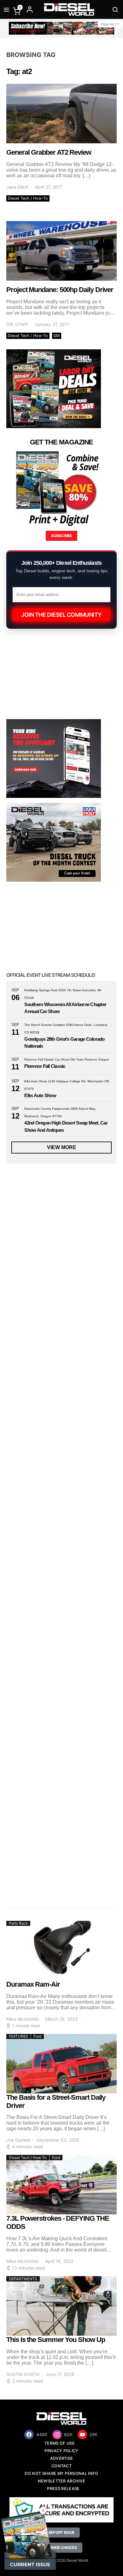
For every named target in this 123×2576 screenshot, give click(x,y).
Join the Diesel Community (61, 615)
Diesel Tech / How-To (28, 198)
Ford (37, 2036)
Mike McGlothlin (23, 2019)
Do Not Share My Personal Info (61, 2473)
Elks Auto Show (40, 1095)
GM (56, 336)
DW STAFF (17, 324)
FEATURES (18, 2036)
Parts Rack (18, 1923)
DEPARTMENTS (23, 2279)
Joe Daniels (18, 2140)
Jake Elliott (18, 187)
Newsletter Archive (62, 2481)
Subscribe (61, 536)
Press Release (63, 2489)
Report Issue (61, 2532)
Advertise (62, 2458)
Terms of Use (60, 2443)
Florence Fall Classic (45, 1066)
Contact (61, 2466)
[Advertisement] (61, 1832)
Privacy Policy (61, 2451)
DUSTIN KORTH (23, 2374)
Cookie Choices (61, 2547)
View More (62, 1147)
